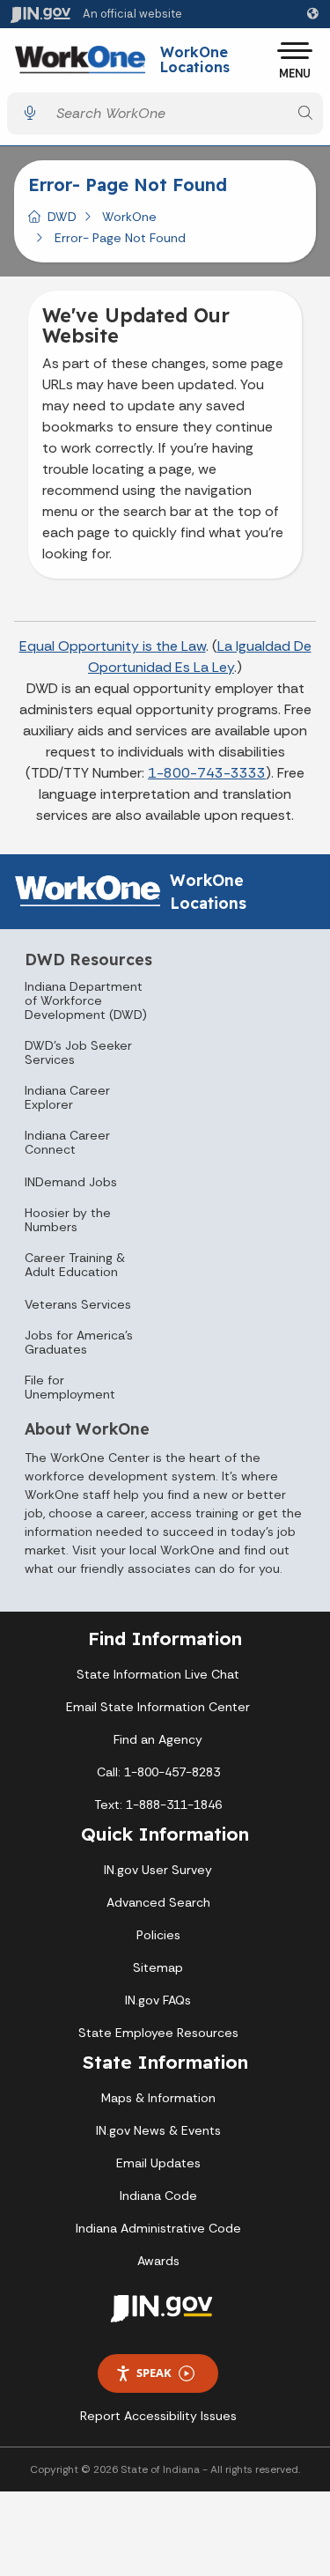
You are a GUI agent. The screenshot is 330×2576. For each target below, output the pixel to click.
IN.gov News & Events (158, 2130)
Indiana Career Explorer (67, 1097)
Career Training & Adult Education (75, 1265)
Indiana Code (158, 2196)
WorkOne (129, 217)
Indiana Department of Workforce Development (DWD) (86, 1000)
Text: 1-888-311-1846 (158, 1805)
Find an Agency (158, 1739)
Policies (158, 1935)
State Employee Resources (158, 2033)
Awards (158, 2261)
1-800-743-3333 (207, 773)
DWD (62, 217)
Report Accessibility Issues (158, 2416)
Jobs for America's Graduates (79, 1342)
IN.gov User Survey (158, 1870)
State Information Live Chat (158, 1674)
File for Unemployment (70, 1387)
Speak (154, 2373)
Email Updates (158, 2163)
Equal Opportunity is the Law (113, 646)
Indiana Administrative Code (158, 2228)
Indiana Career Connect (67, 1142)
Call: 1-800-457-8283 (158, 1772)
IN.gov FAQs (158, 2000)
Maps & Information (158, 2098)
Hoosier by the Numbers (68, 1220)
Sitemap (158, 1967)
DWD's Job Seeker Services (78, 1052)
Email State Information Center (158, 1707)
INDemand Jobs (71, 1182)
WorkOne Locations (195, 60)
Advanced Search (158, 1902)
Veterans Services (78, 1304)
